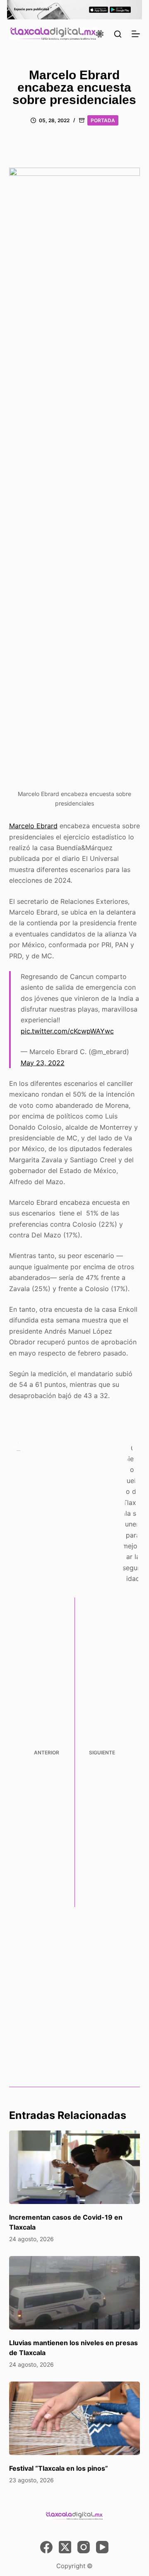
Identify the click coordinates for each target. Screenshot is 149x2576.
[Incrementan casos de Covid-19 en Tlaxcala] (75, 2167)
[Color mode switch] (100, 34)
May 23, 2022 (43, 1063)
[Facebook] (46, 2547)
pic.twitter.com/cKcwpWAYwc (67, 1031)
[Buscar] (118, 34)
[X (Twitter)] (65, 2547)
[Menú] (136, 34)
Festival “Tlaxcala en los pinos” (59, 2468)
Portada (103, 120)
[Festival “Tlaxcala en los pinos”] (75, 2418)
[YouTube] (102, 2547)
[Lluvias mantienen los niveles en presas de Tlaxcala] (75, 2293)
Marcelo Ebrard (33, 826)
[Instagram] (84, 2547)
